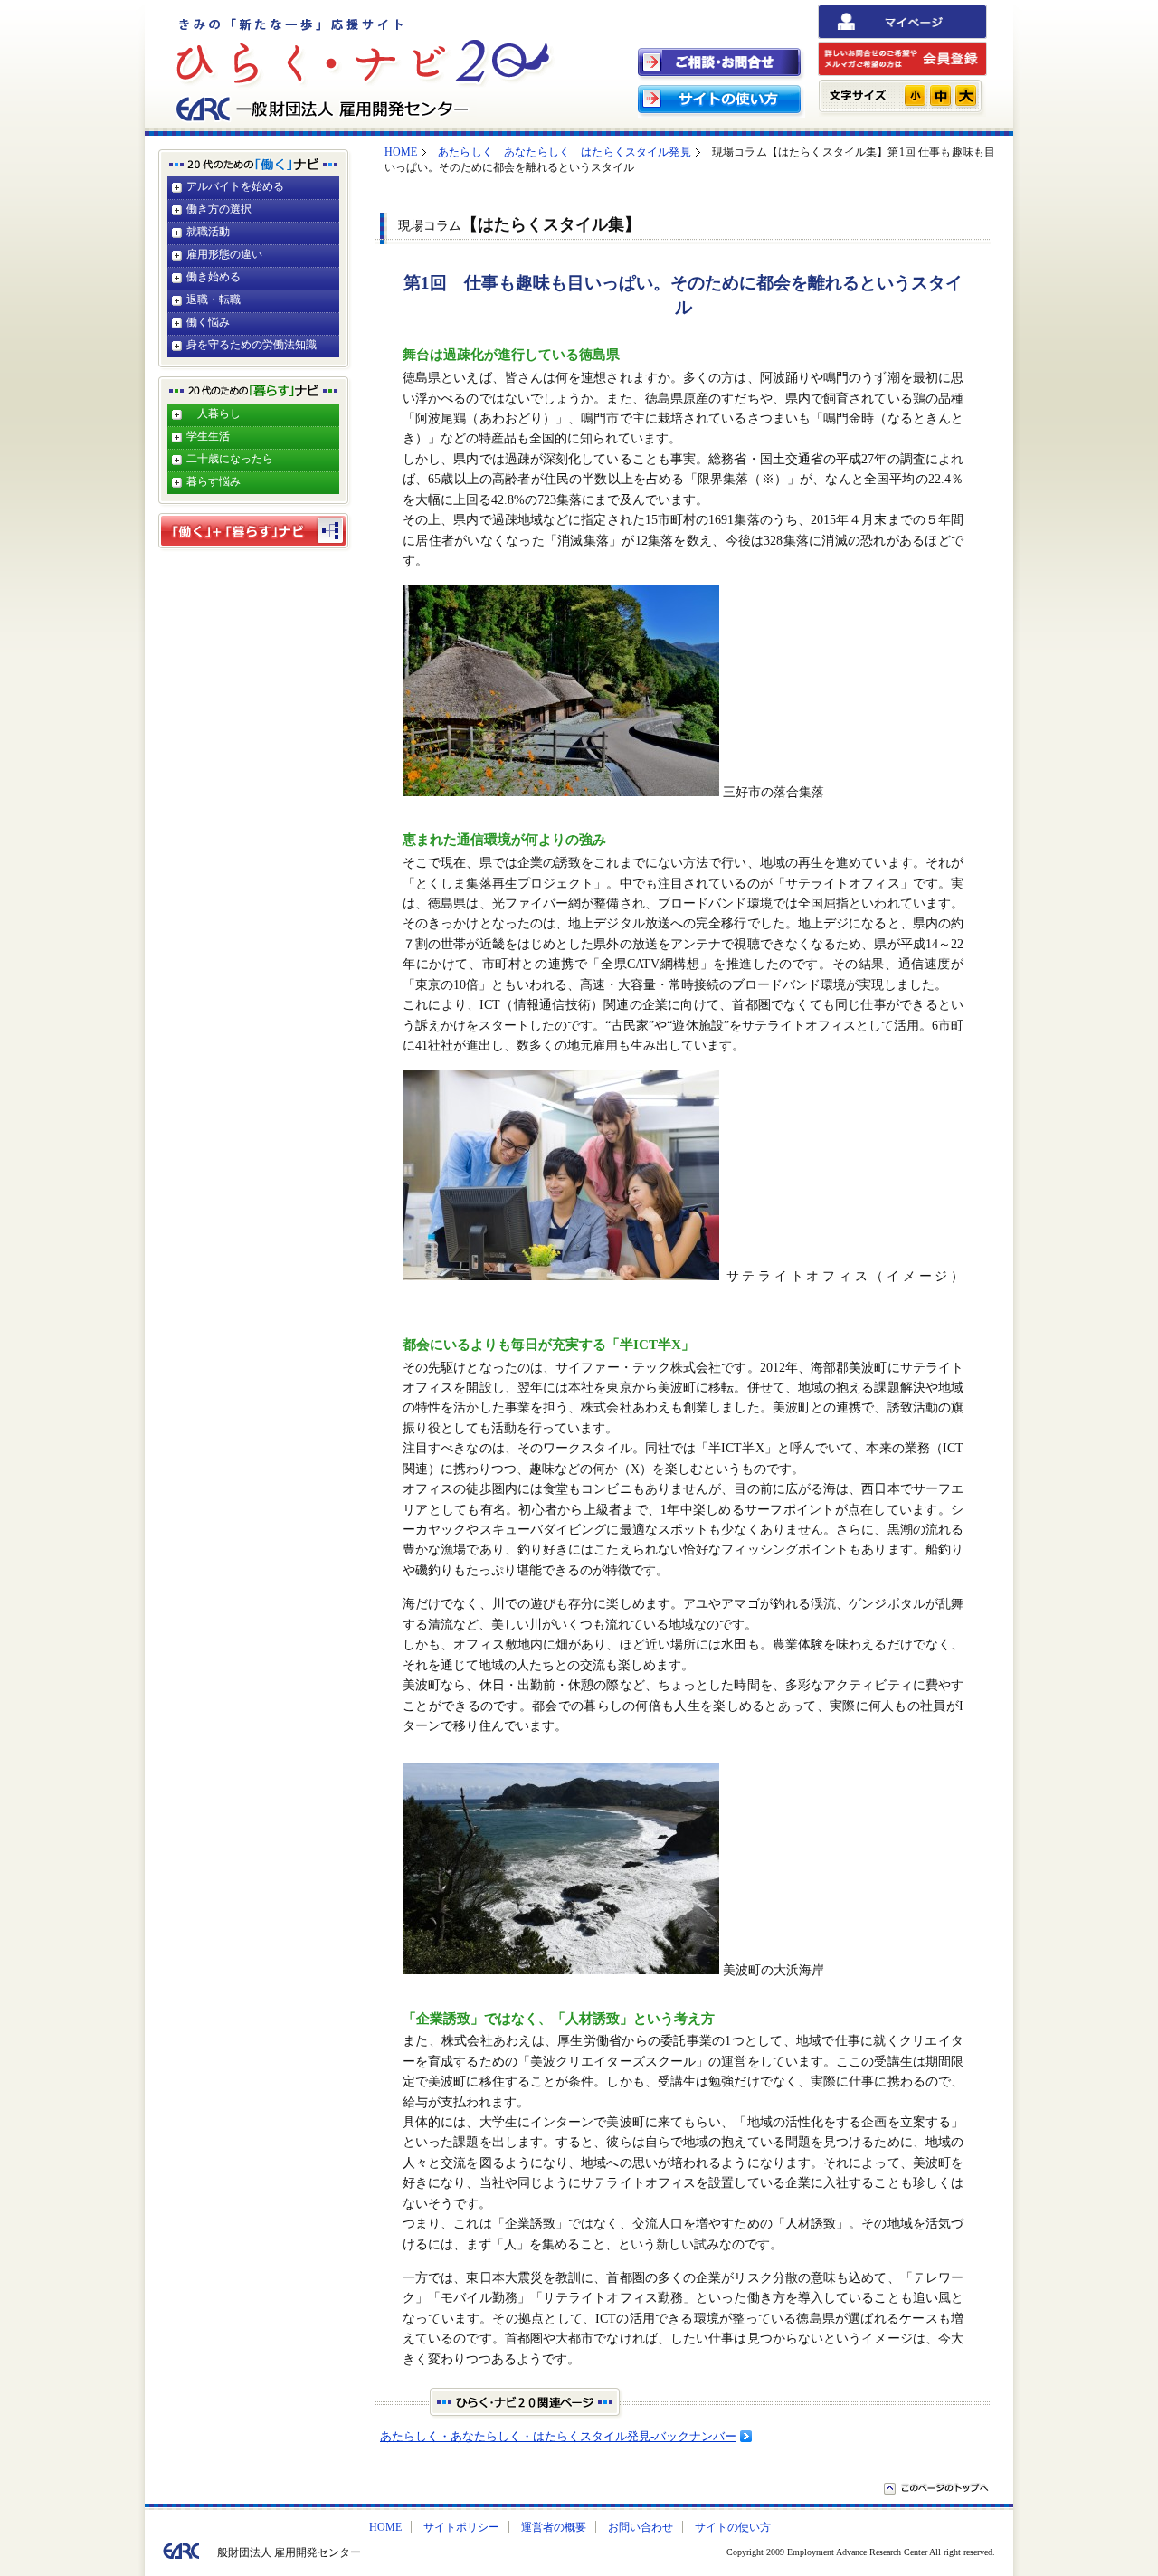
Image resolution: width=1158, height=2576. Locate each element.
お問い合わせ (641, 2527)
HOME (401, 152)
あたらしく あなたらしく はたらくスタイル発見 (565, 152)
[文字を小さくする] (915, 95)
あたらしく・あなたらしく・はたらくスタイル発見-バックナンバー (558, 2436)
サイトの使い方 (733, 2527)
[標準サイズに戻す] (940, 95)
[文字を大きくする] (966, 95)
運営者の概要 (554, 2527)
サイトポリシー (461, 2527)
